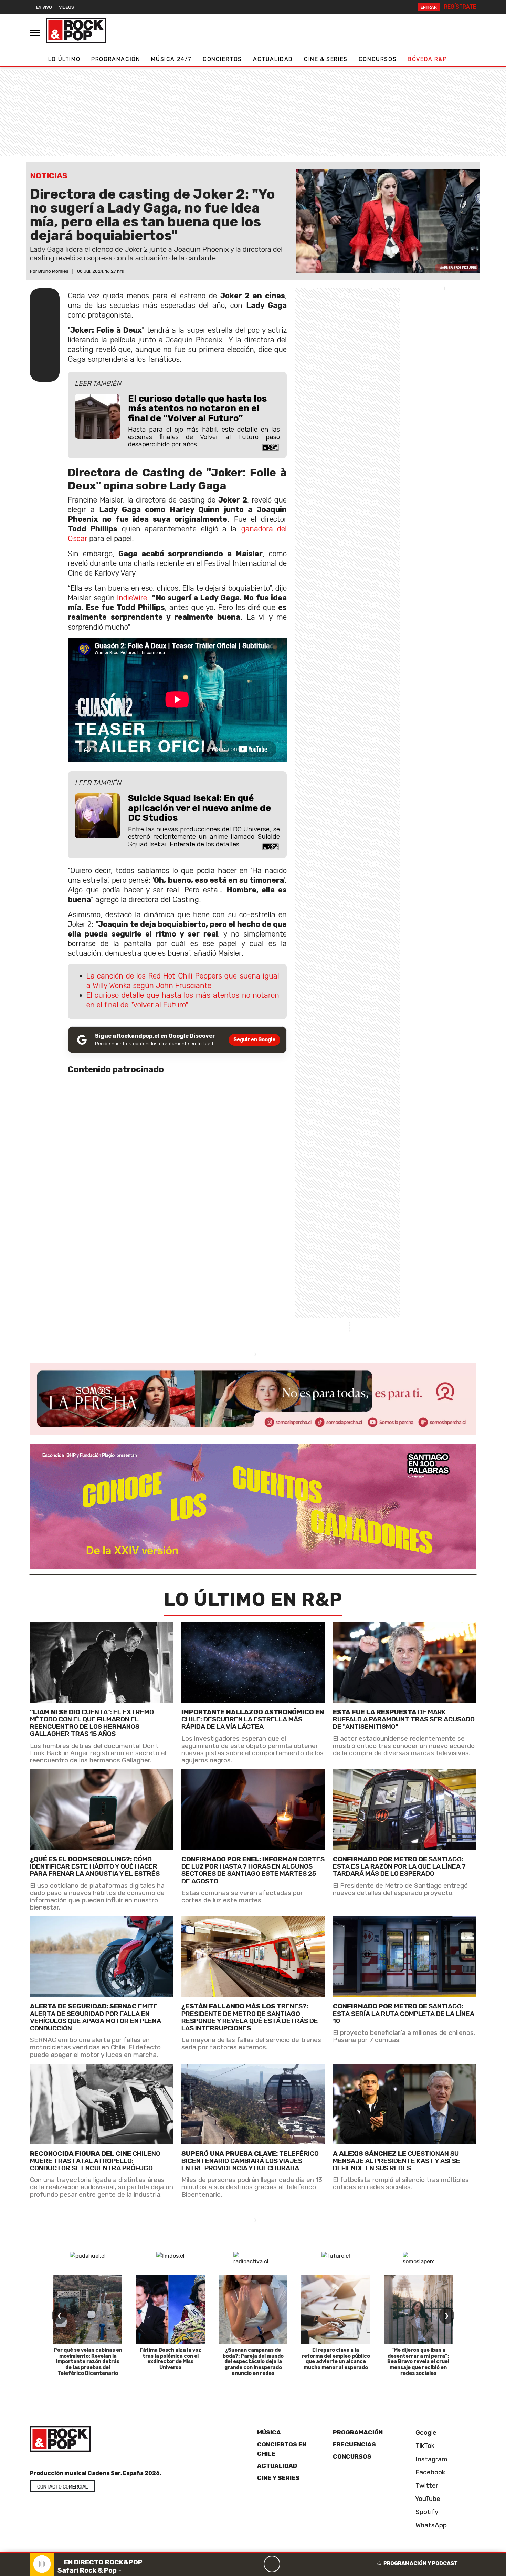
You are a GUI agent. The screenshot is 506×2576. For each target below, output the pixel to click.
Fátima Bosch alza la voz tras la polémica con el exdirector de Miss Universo (171, 2359)
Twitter (426, 2485)
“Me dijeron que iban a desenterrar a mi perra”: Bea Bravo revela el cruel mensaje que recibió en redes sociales (418, 2362)
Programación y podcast (421, 2563)
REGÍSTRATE (460, 7)
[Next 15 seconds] (288, 2564)
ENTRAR (429, 7)
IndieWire (132, 598)
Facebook (430, 2472)
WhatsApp (430, 2525)
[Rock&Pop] (76, 30)
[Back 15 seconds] (255, 2564)
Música (269, 2432)
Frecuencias (354, 2444)
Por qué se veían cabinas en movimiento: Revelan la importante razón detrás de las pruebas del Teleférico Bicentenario (88, 2362)
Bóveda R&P (427, 59)
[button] (253, 2552)
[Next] (305, 2564)
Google (425, 2433)
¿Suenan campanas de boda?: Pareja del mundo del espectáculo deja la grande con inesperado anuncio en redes (253, 2362)
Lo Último (64, 59)
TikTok (424, 2446)
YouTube (427, 2499)
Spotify (426, 2512)
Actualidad (273, 59)
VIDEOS (66, 7)
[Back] (239, 2564)
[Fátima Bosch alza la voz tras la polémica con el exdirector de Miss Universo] (170, 2310)
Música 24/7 (171, 59)
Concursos (378, 59)
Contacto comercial (62, 2487)
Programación (116, 59)
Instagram (431, 2459)
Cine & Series (326, 59)
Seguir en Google (254, 1040)
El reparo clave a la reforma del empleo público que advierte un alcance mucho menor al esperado (336, 2359)
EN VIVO (44, 7)
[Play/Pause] (272, 2564)
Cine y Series (278, 2478)
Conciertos (222, 59)
